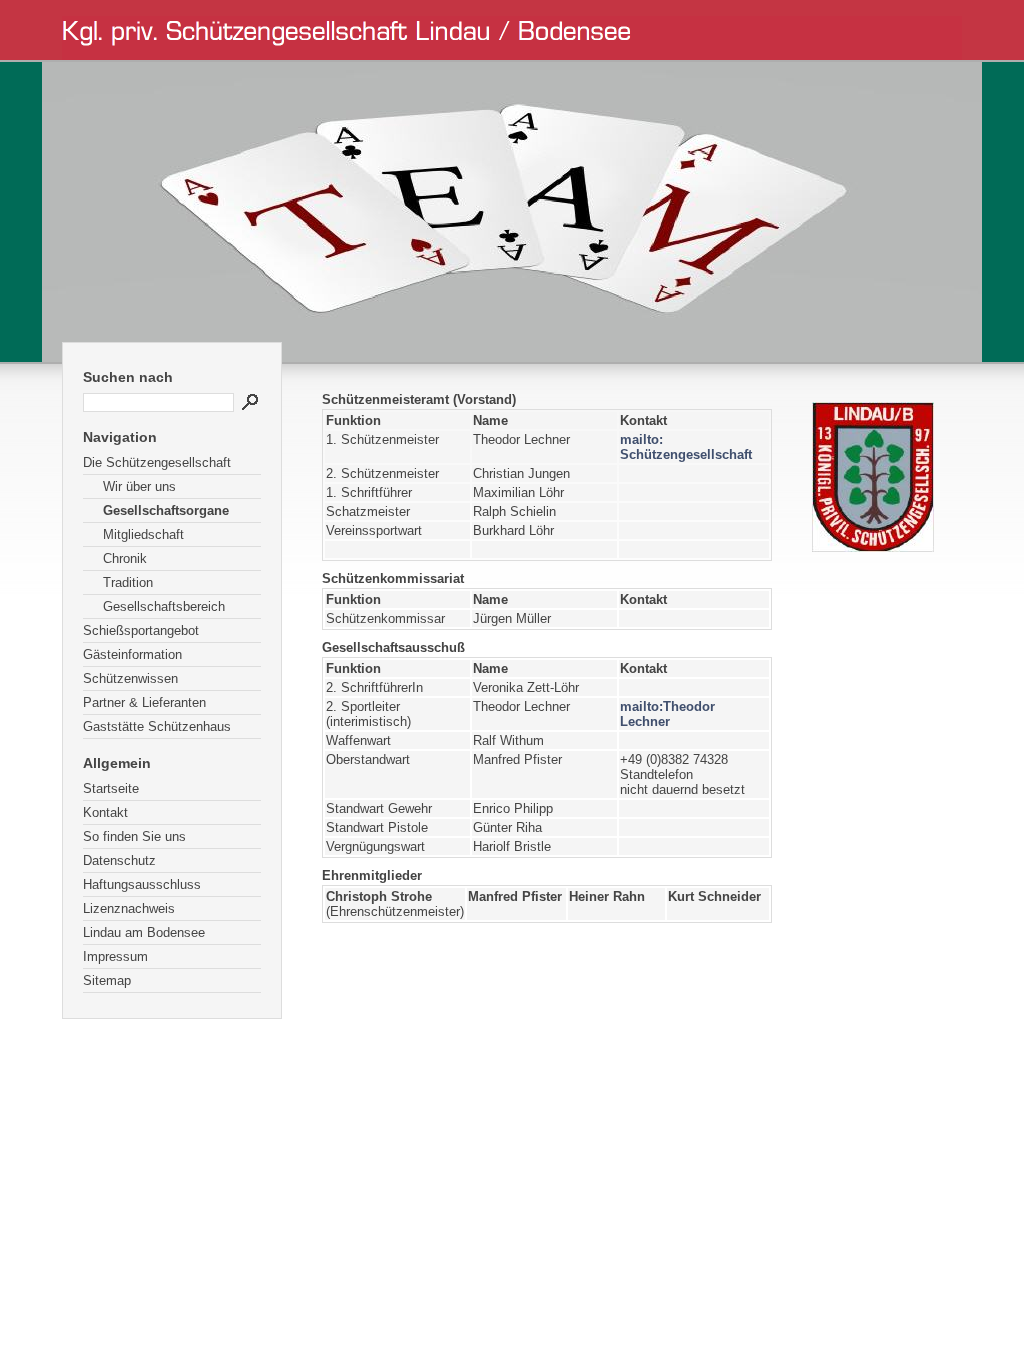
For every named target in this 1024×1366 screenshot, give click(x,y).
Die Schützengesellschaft (157, 462)
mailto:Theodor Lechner (667, 714)
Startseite (111, 788)
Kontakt (105, 812)
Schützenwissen (130, 678)
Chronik (125, 558)
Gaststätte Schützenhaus (157, 726)
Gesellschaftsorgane (166, 510)
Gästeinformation (132, 654)
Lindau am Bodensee (144, 932)
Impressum (115, 956)
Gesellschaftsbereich (164, 606)
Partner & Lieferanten (144, 702)
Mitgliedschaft (143, 534)
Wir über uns (139, 486)
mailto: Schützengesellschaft (686, 447)
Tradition (128, 582)
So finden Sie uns (134, 836)
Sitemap (107, 980)
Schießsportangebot (141, 630)
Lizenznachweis (129, 908)
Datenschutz (119, 860)
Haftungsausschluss (142, 884)
